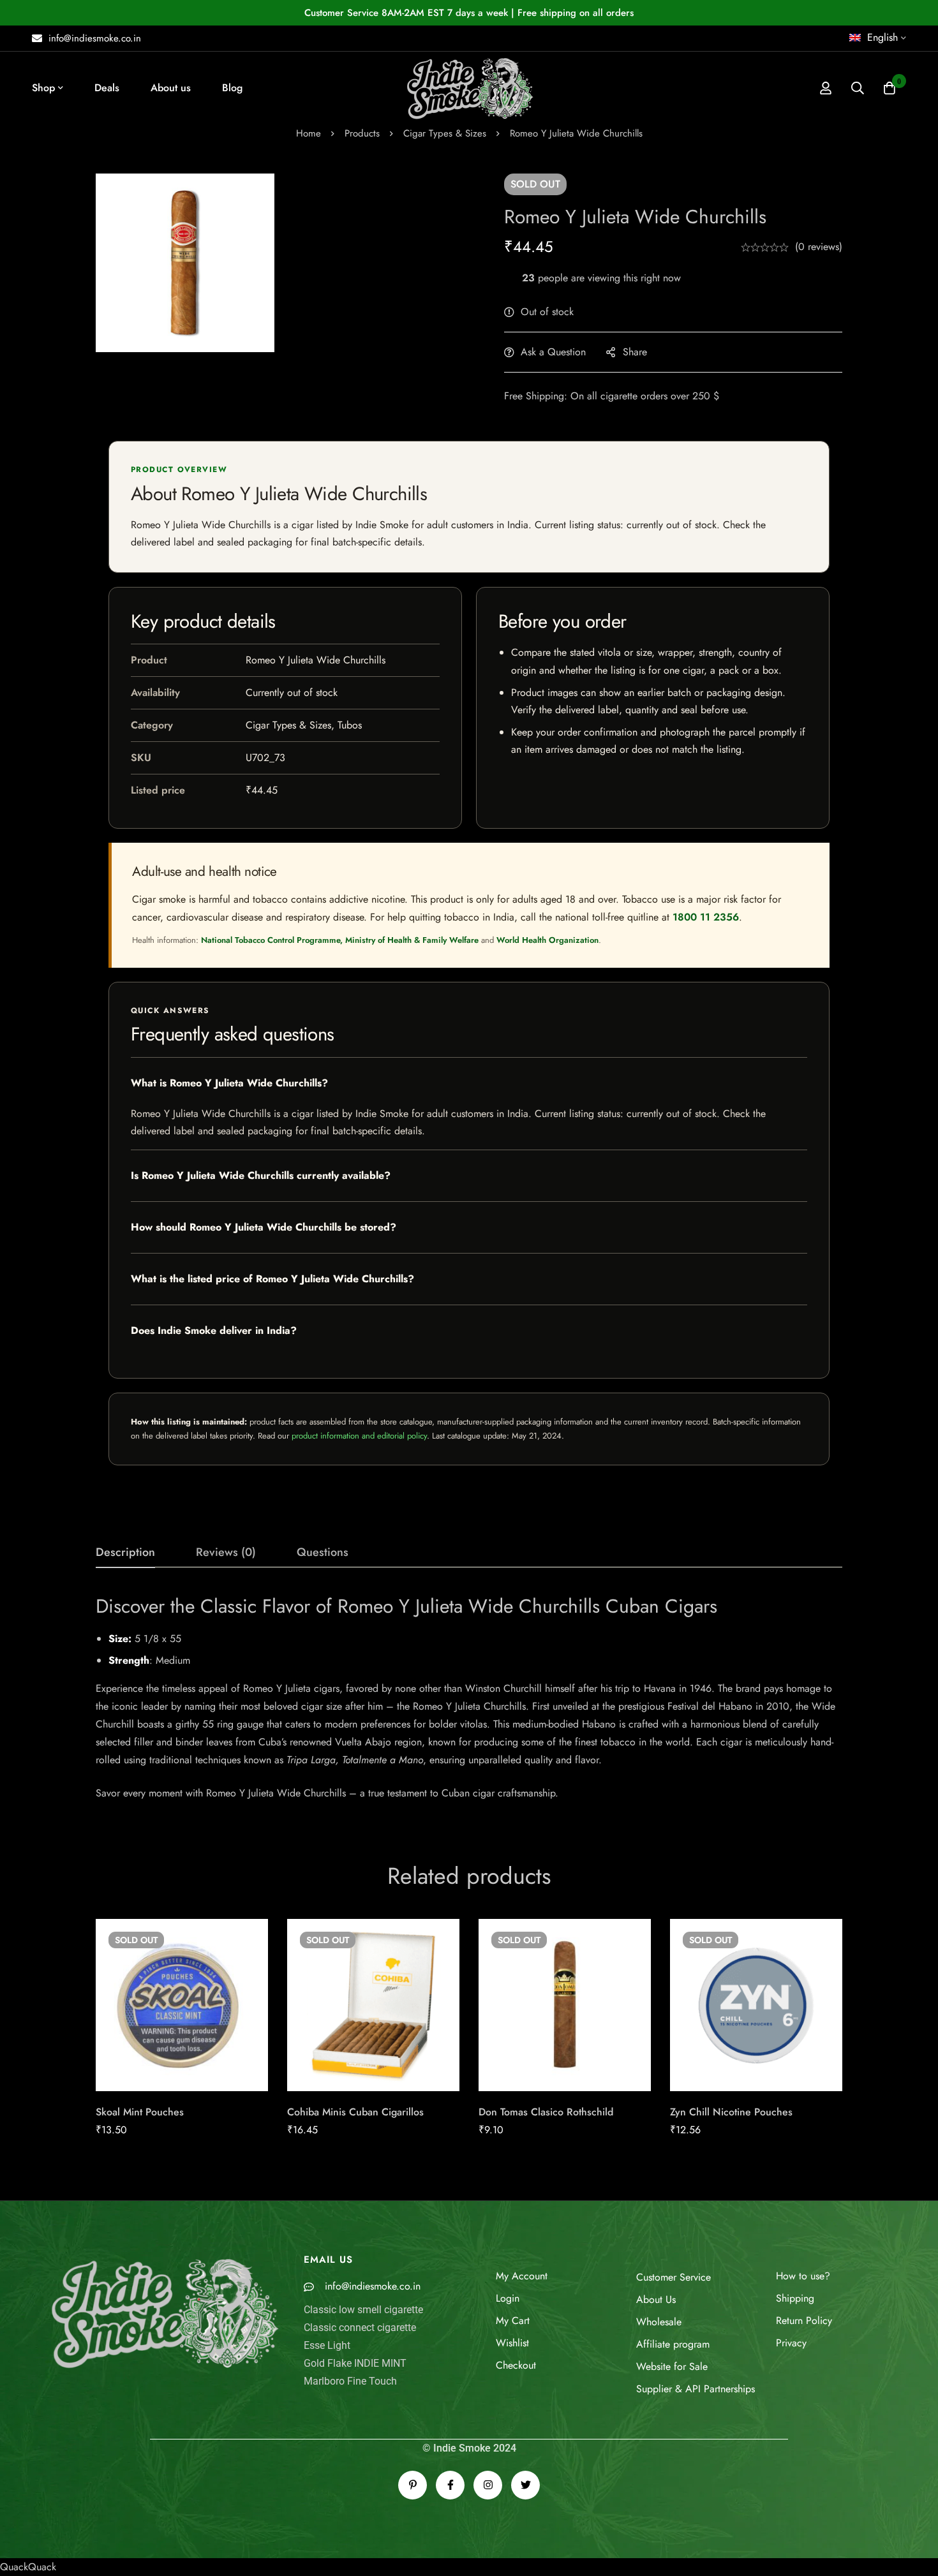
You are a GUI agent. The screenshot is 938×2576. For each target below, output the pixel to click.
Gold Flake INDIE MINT (355, 2363)
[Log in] (826, 88)
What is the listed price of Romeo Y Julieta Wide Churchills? (272, 1279)
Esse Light (327, 2345)
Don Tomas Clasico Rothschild (546, 2112)
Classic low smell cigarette (363, 2310)
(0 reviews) (819, 247)
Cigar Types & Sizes (445, 133)
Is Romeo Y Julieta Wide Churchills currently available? (261, 1175)
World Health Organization (547, 940)
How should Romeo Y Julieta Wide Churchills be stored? (264, 1227)
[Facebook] (450, 2485)
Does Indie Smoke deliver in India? (214, 1330)
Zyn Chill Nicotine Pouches (731, 2112)
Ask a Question (553, 352)
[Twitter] (525, 2485)
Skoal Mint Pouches (140, 2112)
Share (635, 352)
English (882, 37)
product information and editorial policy (359, 1436)
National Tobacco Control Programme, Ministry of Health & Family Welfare (340, 940)
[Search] (858, 88)
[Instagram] (488, 2485)
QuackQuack (28, 2567)
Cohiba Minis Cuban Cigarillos (355, 2112)
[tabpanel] (469, 1698)
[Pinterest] (413, 2485)
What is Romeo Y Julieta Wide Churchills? (229, 1083)
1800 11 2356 (706, 917)
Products (362, 133)
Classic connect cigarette (360, 2328)
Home (309, 133)
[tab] (125, 1553)
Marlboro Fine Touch (350, 2381)
